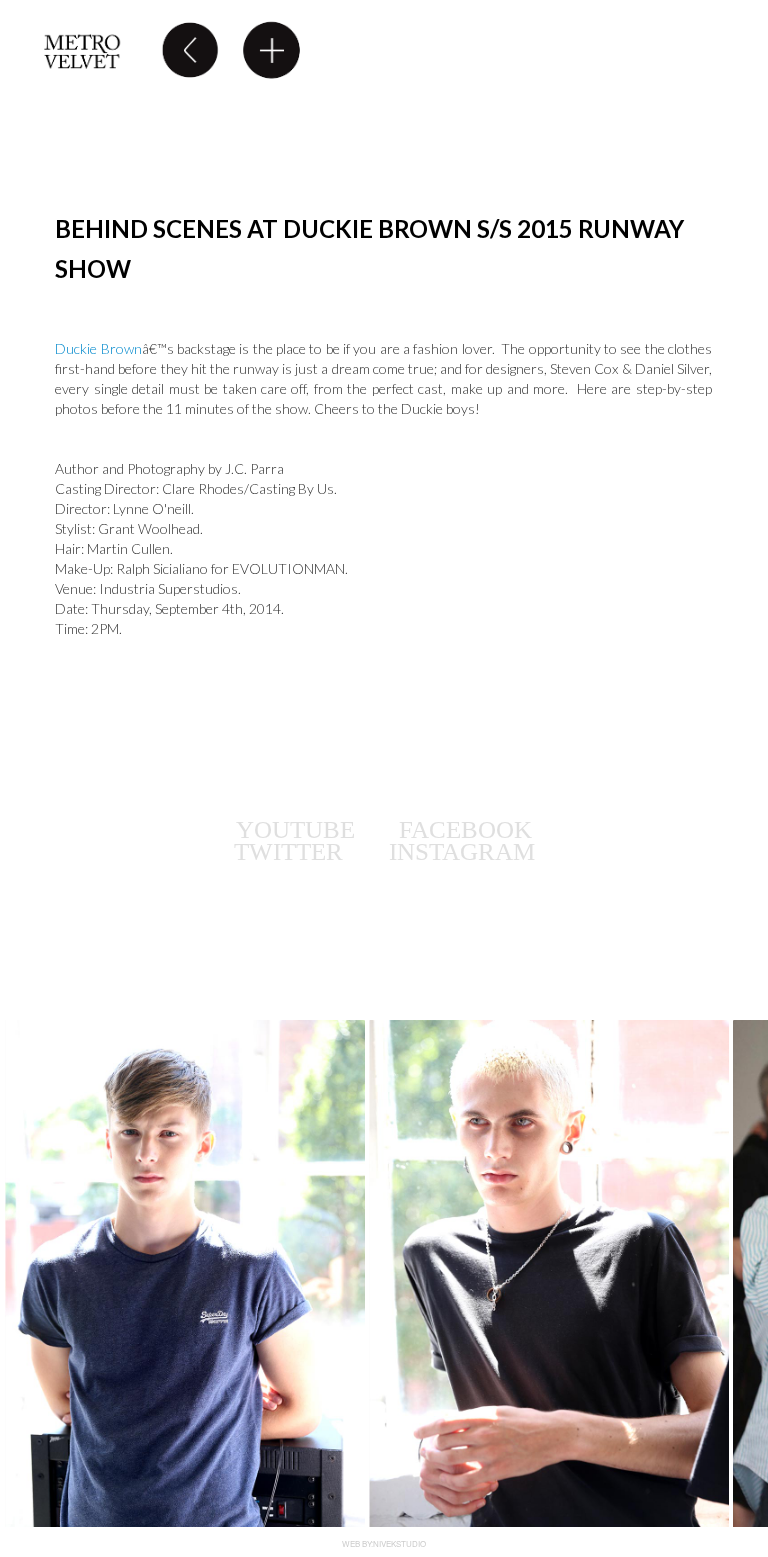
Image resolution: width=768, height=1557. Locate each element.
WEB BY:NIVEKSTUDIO (384, 1543)
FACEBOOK (465, 829)
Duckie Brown (98, 348)
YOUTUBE (295, 829)
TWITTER (291, 851)
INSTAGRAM (462, 851)
